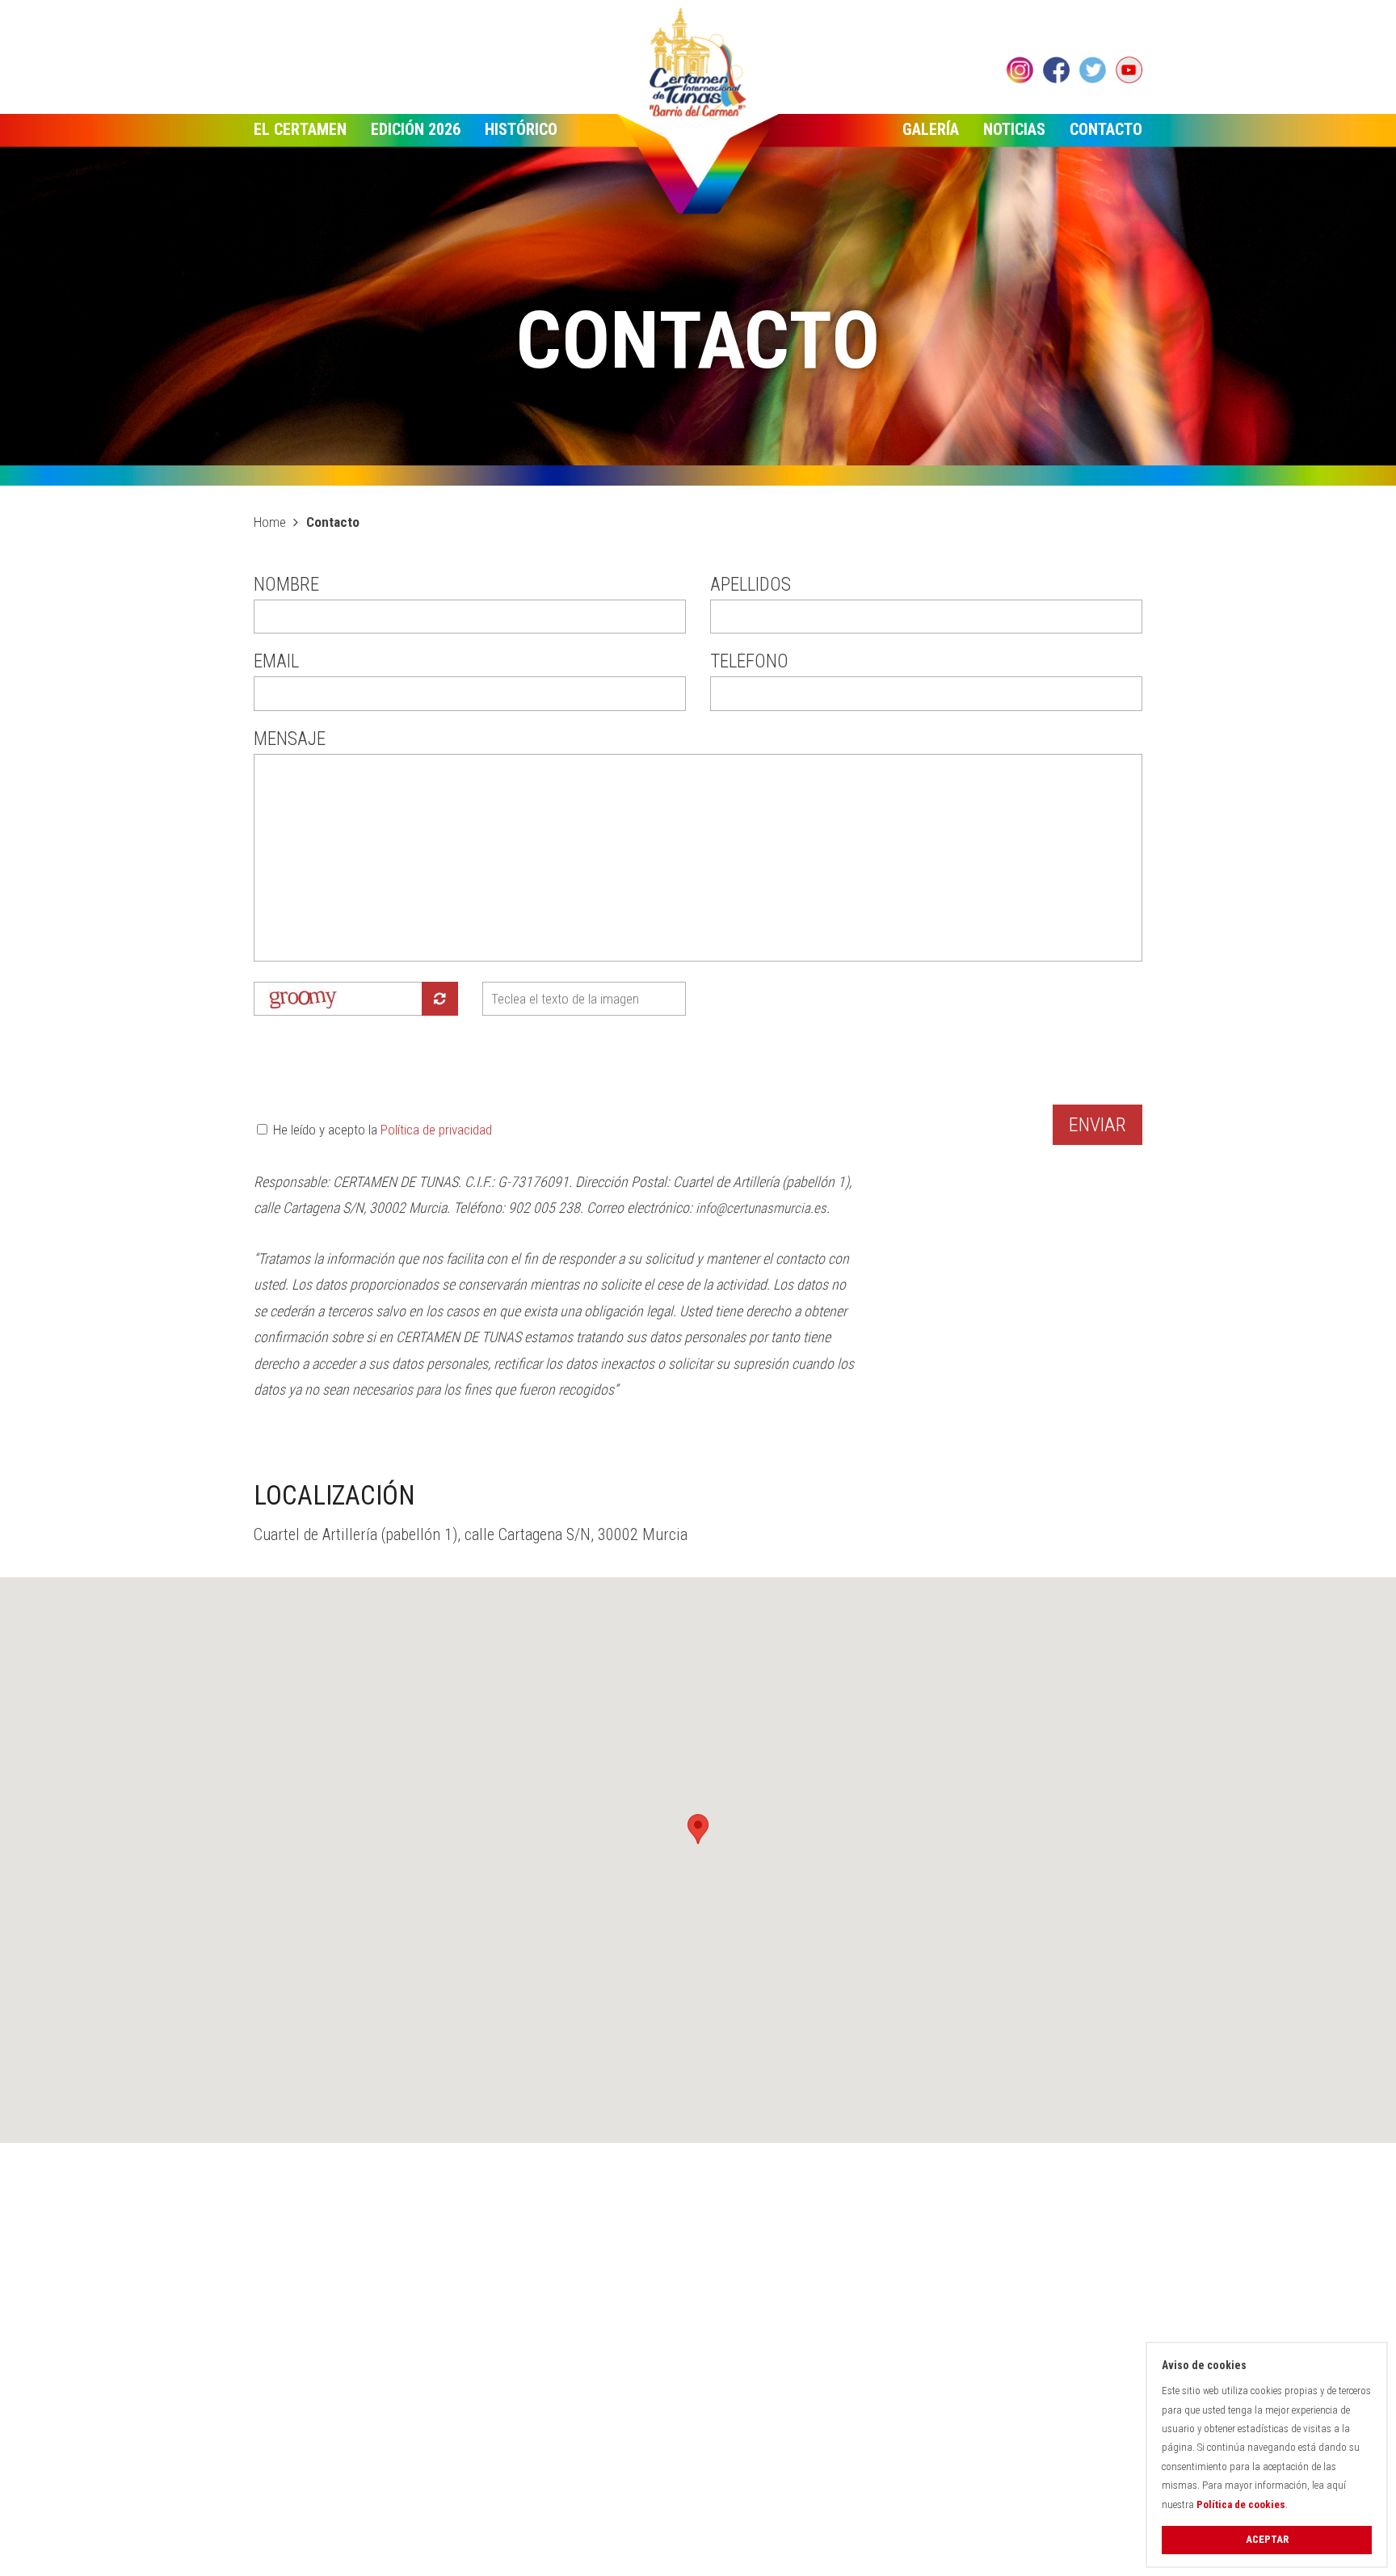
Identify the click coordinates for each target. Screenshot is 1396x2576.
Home (270, 522)
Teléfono (749, 662)
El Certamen (300, 129)
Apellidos (751, 585)
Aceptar (1267, 2539)
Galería (931, 129)
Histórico (521, 129)
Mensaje (290, 740)
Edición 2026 (416, 129)
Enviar (1097, 1125)
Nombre (286, 585)
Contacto (1106, 129)
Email (276, 662)
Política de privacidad (436, 1130)
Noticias (1014, 129)
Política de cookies (1241, 2504)
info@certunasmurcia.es (761, 1208)
